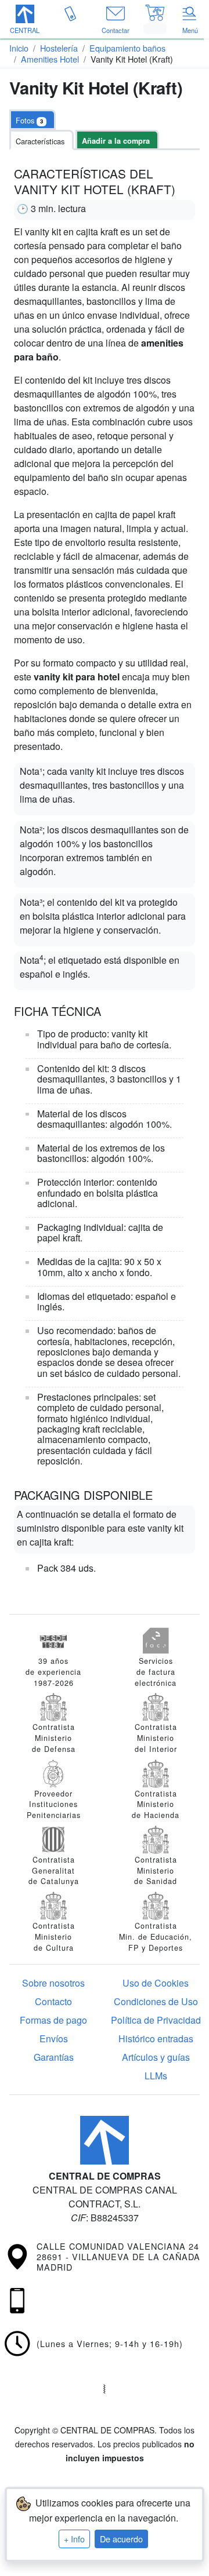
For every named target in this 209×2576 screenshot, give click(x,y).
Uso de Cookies (156, 1983)
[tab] (42, 140)
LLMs (156, 2076)
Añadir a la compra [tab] (116, 141)
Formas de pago (53, 2020)
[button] (25, 20)
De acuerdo (121, 2539)
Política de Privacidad (156, 2020)
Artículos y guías (156, 2057)
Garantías (54, 2057)
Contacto (53, 2001)
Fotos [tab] (29, 120)
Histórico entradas (156, 2038)
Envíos (54, 2038)
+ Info (74, 2539)
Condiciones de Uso (156, 2001)
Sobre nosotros (53, 1983)
